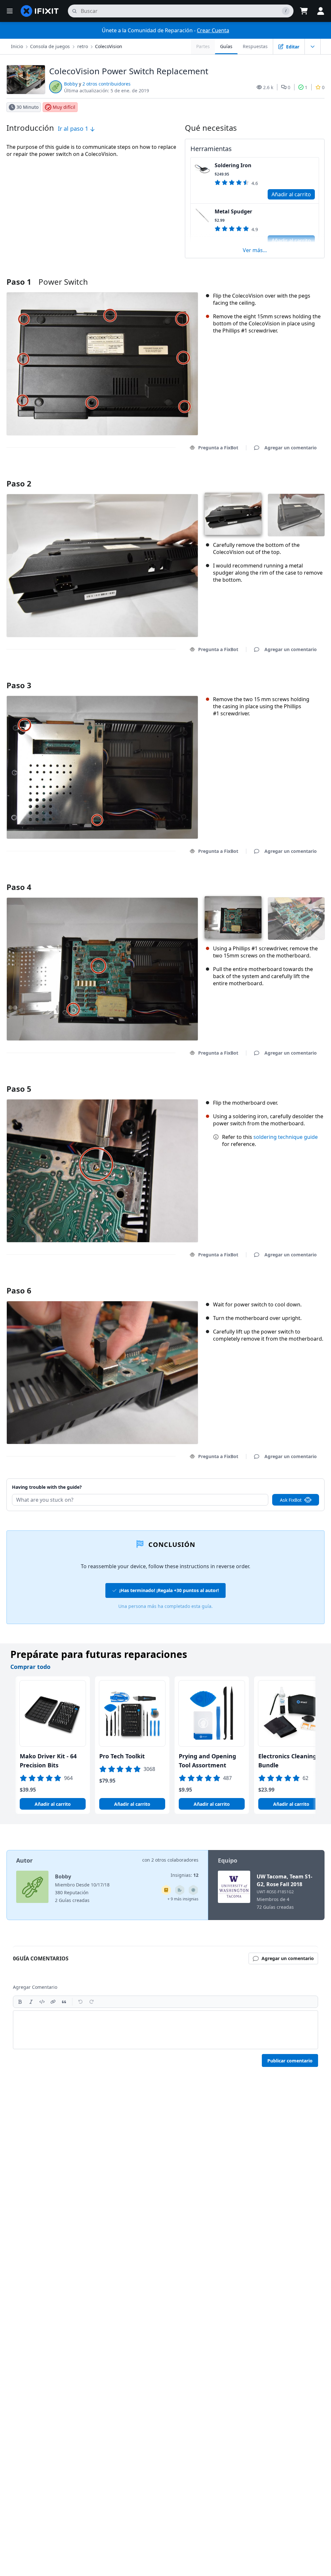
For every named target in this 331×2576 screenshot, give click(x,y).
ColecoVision (109, 46)
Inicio (17, 46)
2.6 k (268, 87)
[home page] (40, 11)
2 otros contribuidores (107, 84)
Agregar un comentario (284, 475)
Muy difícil (64, 107)
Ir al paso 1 (74, 128)
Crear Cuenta (213, 30)
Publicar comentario (290, 2061)
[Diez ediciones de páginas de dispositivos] (180, 1890)
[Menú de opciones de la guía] (313, 46)
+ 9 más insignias (183, 1899)
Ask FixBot (291, 1500)
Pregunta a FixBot (218, 448)
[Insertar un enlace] (53, 2002)
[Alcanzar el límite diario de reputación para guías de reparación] (166, 1890)
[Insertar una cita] (64, 2002)
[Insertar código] (42, 2002)
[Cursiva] (31, 2002)
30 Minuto (27, 107)
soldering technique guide (286, 1137)
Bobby (71, 84)
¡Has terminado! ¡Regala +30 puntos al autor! (169, 1590)
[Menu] (10, 11)
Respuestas (255, 46)
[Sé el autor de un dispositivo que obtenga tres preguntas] (193, 1890)
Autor (24, 1860)
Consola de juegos (50, 46)
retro (83, 46)
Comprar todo (30, 1667)
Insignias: (185, 1875)
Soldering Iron (233, 165)
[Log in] (321, 11)
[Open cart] (304, 11)
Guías (226, 46)
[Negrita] (20, 2002)
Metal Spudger (233, 211)
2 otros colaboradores (175, 1860)
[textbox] (165, 2030)
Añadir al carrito (291, 194)
